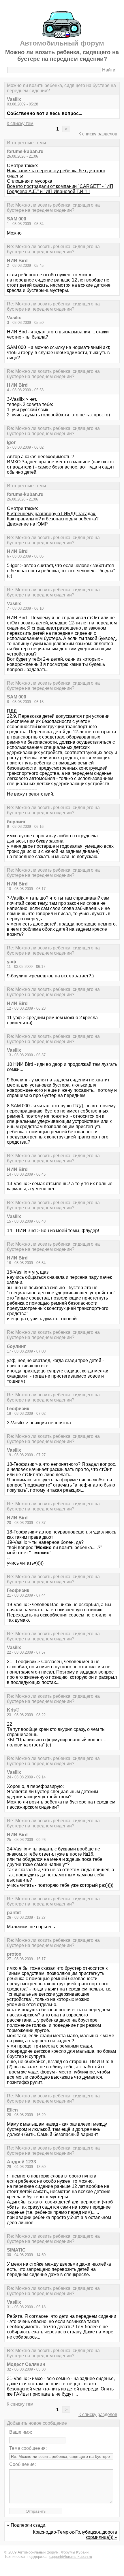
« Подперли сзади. (27, 2525)
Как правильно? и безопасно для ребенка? (53, 519)
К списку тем (20, 123)
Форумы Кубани (75, 2552)
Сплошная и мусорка (30, 181)
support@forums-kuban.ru (70, 2557)
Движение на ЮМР (27, 524)
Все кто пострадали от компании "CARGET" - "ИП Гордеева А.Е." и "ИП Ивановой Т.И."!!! (60, 189)
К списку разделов (98, 134)
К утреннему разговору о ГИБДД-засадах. (52, 514)
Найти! (109, 70)
